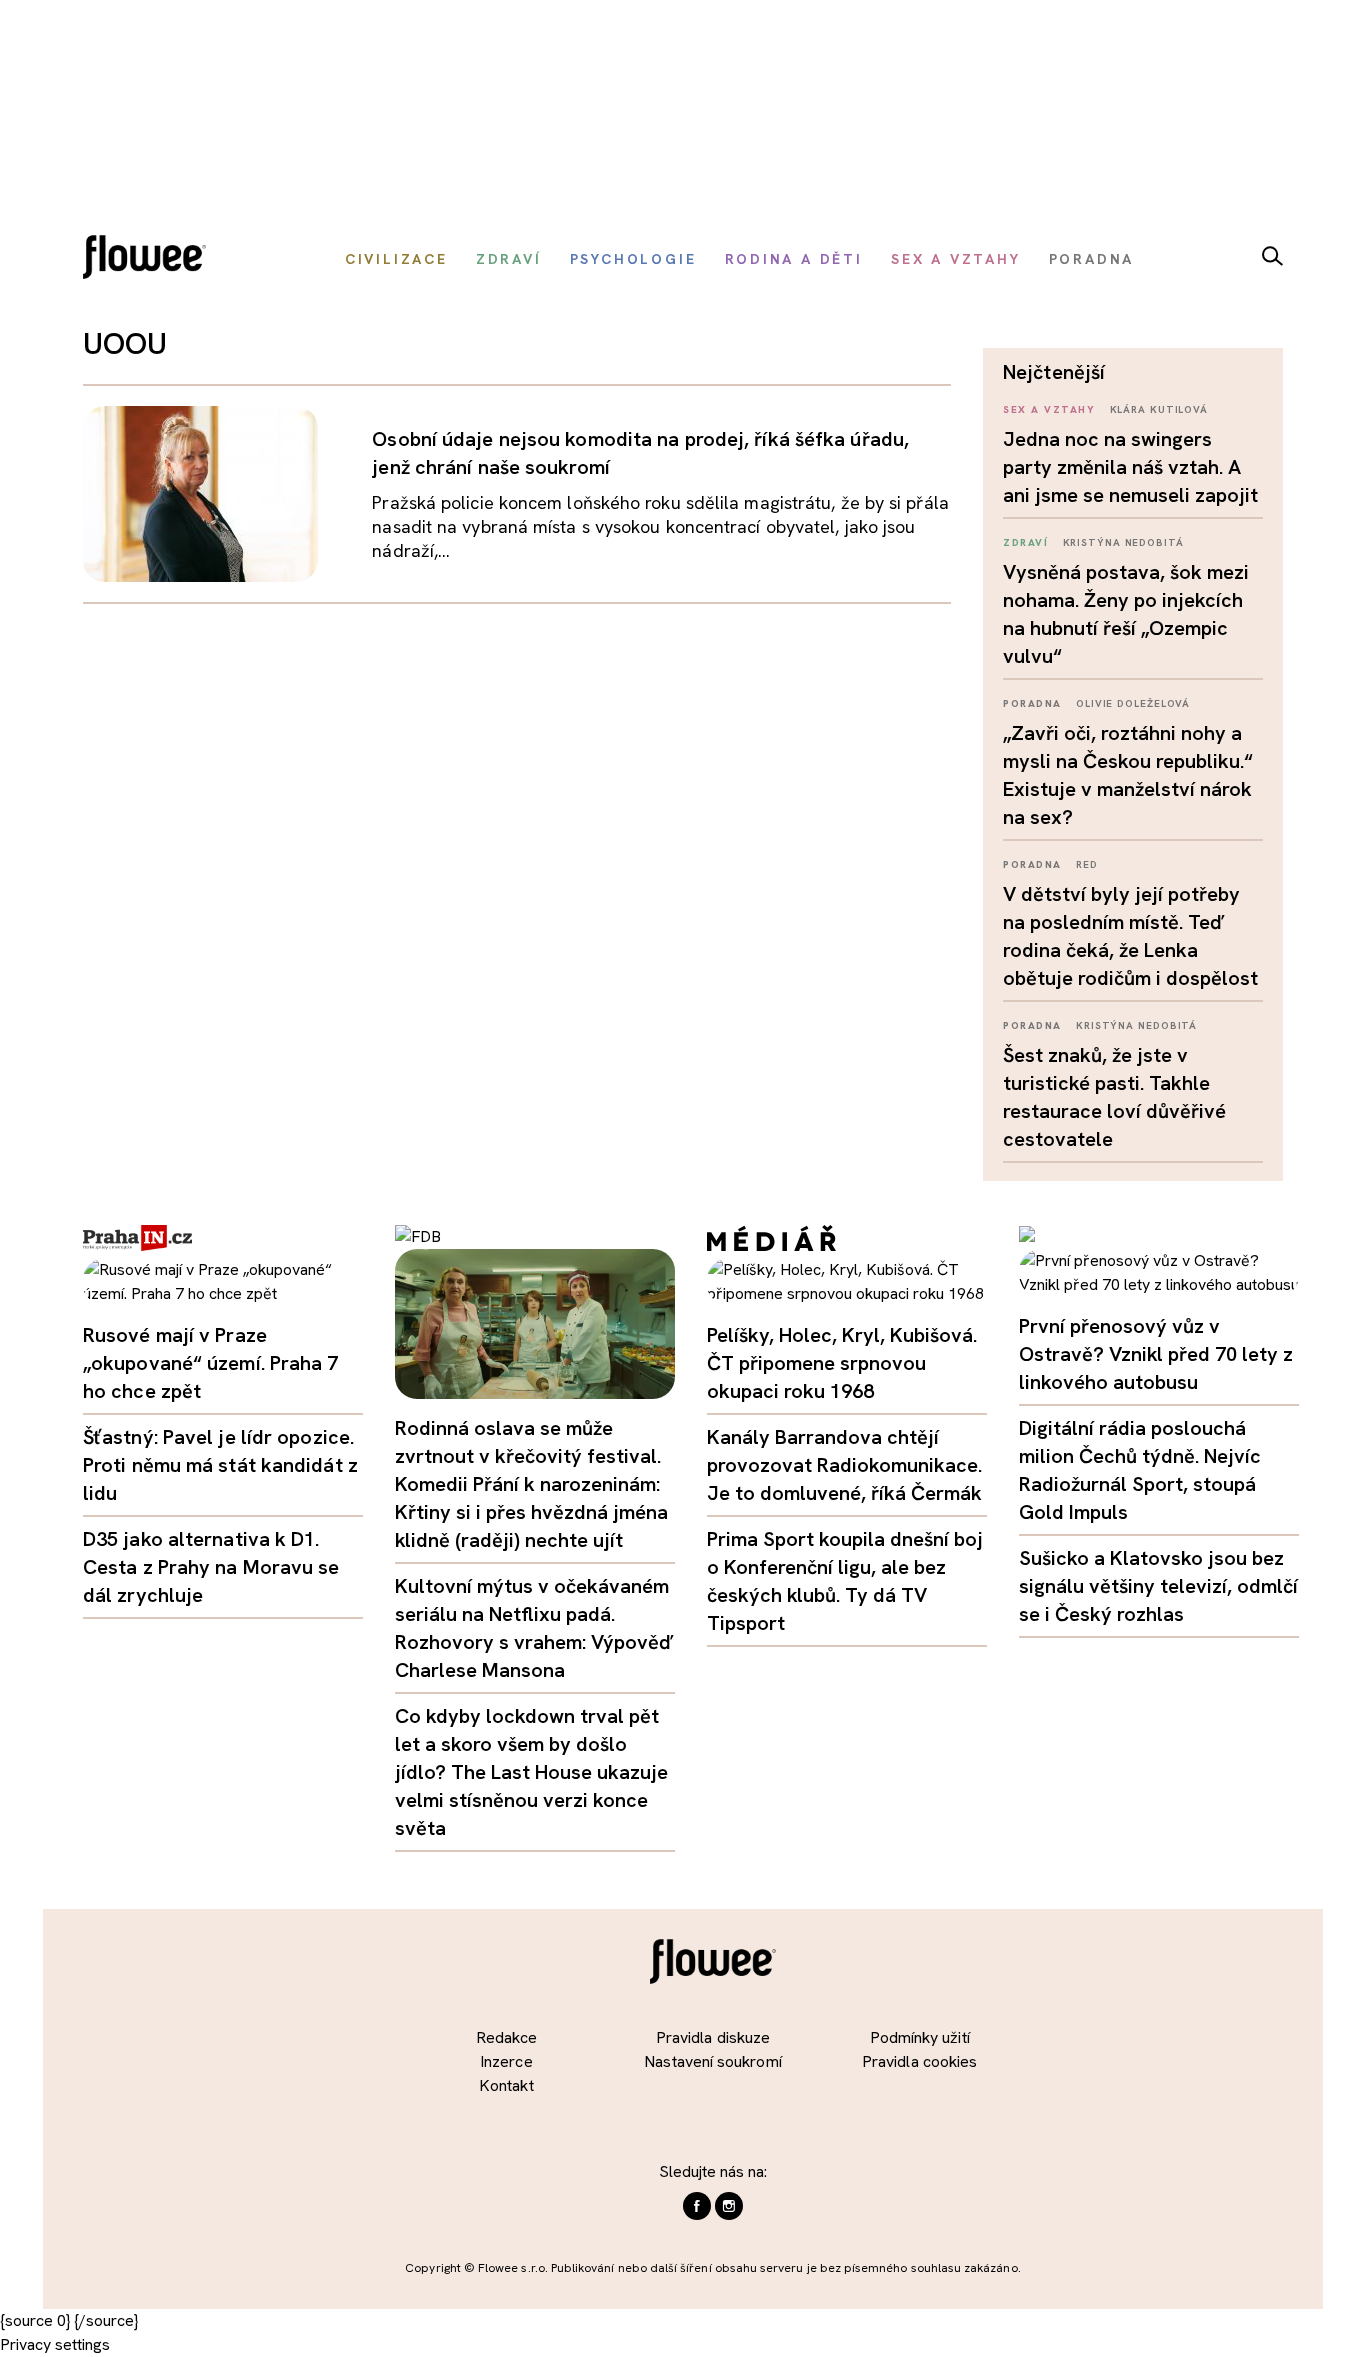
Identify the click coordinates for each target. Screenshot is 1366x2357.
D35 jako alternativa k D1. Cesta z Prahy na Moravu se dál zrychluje (211, 1567)
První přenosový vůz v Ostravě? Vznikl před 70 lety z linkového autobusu (1156, 1354)
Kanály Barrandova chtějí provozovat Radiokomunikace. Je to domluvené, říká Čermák (844, 1465)
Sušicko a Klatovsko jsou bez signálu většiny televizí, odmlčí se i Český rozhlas (1158, 1586)
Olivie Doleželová (1133, 703)
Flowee (150, 259)
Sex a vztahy (1049, 409)
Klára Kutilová (1159, 409)
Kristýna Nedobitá (1123, 542)
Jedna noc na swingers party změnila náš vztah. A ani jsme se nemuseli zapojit (1130, 467)
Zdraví (1025, 542)
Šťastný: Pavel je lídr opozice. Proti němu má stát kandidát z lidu (220, 1465)
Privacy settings (55, 2344)
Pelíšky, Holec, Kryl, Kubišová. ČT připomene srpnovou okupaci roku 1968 (842, 1363)
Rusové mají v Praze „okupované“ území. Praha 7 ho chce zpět (211, 1363)
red (1087, 864)
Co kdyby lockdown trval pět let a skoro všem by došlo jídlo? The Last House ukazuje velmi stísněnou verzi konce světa (531, 1772)
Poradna (1032, 703)
